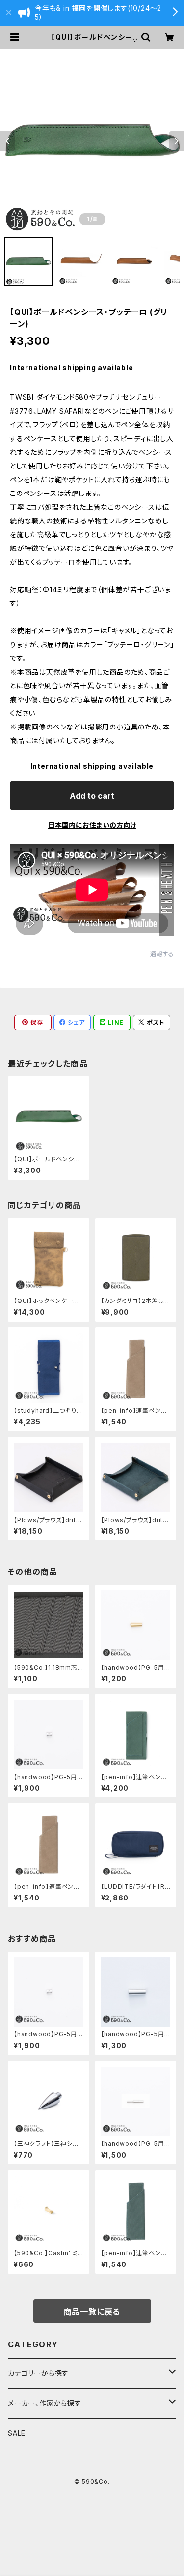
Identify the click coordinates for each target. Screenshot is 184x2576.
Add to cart (92, 796)
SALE (17, 2433)
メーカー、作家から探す (45, 2403)
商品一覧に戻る (92, 2312)
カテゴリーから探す (38, 2373)
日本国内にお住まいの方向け (92, 825)
